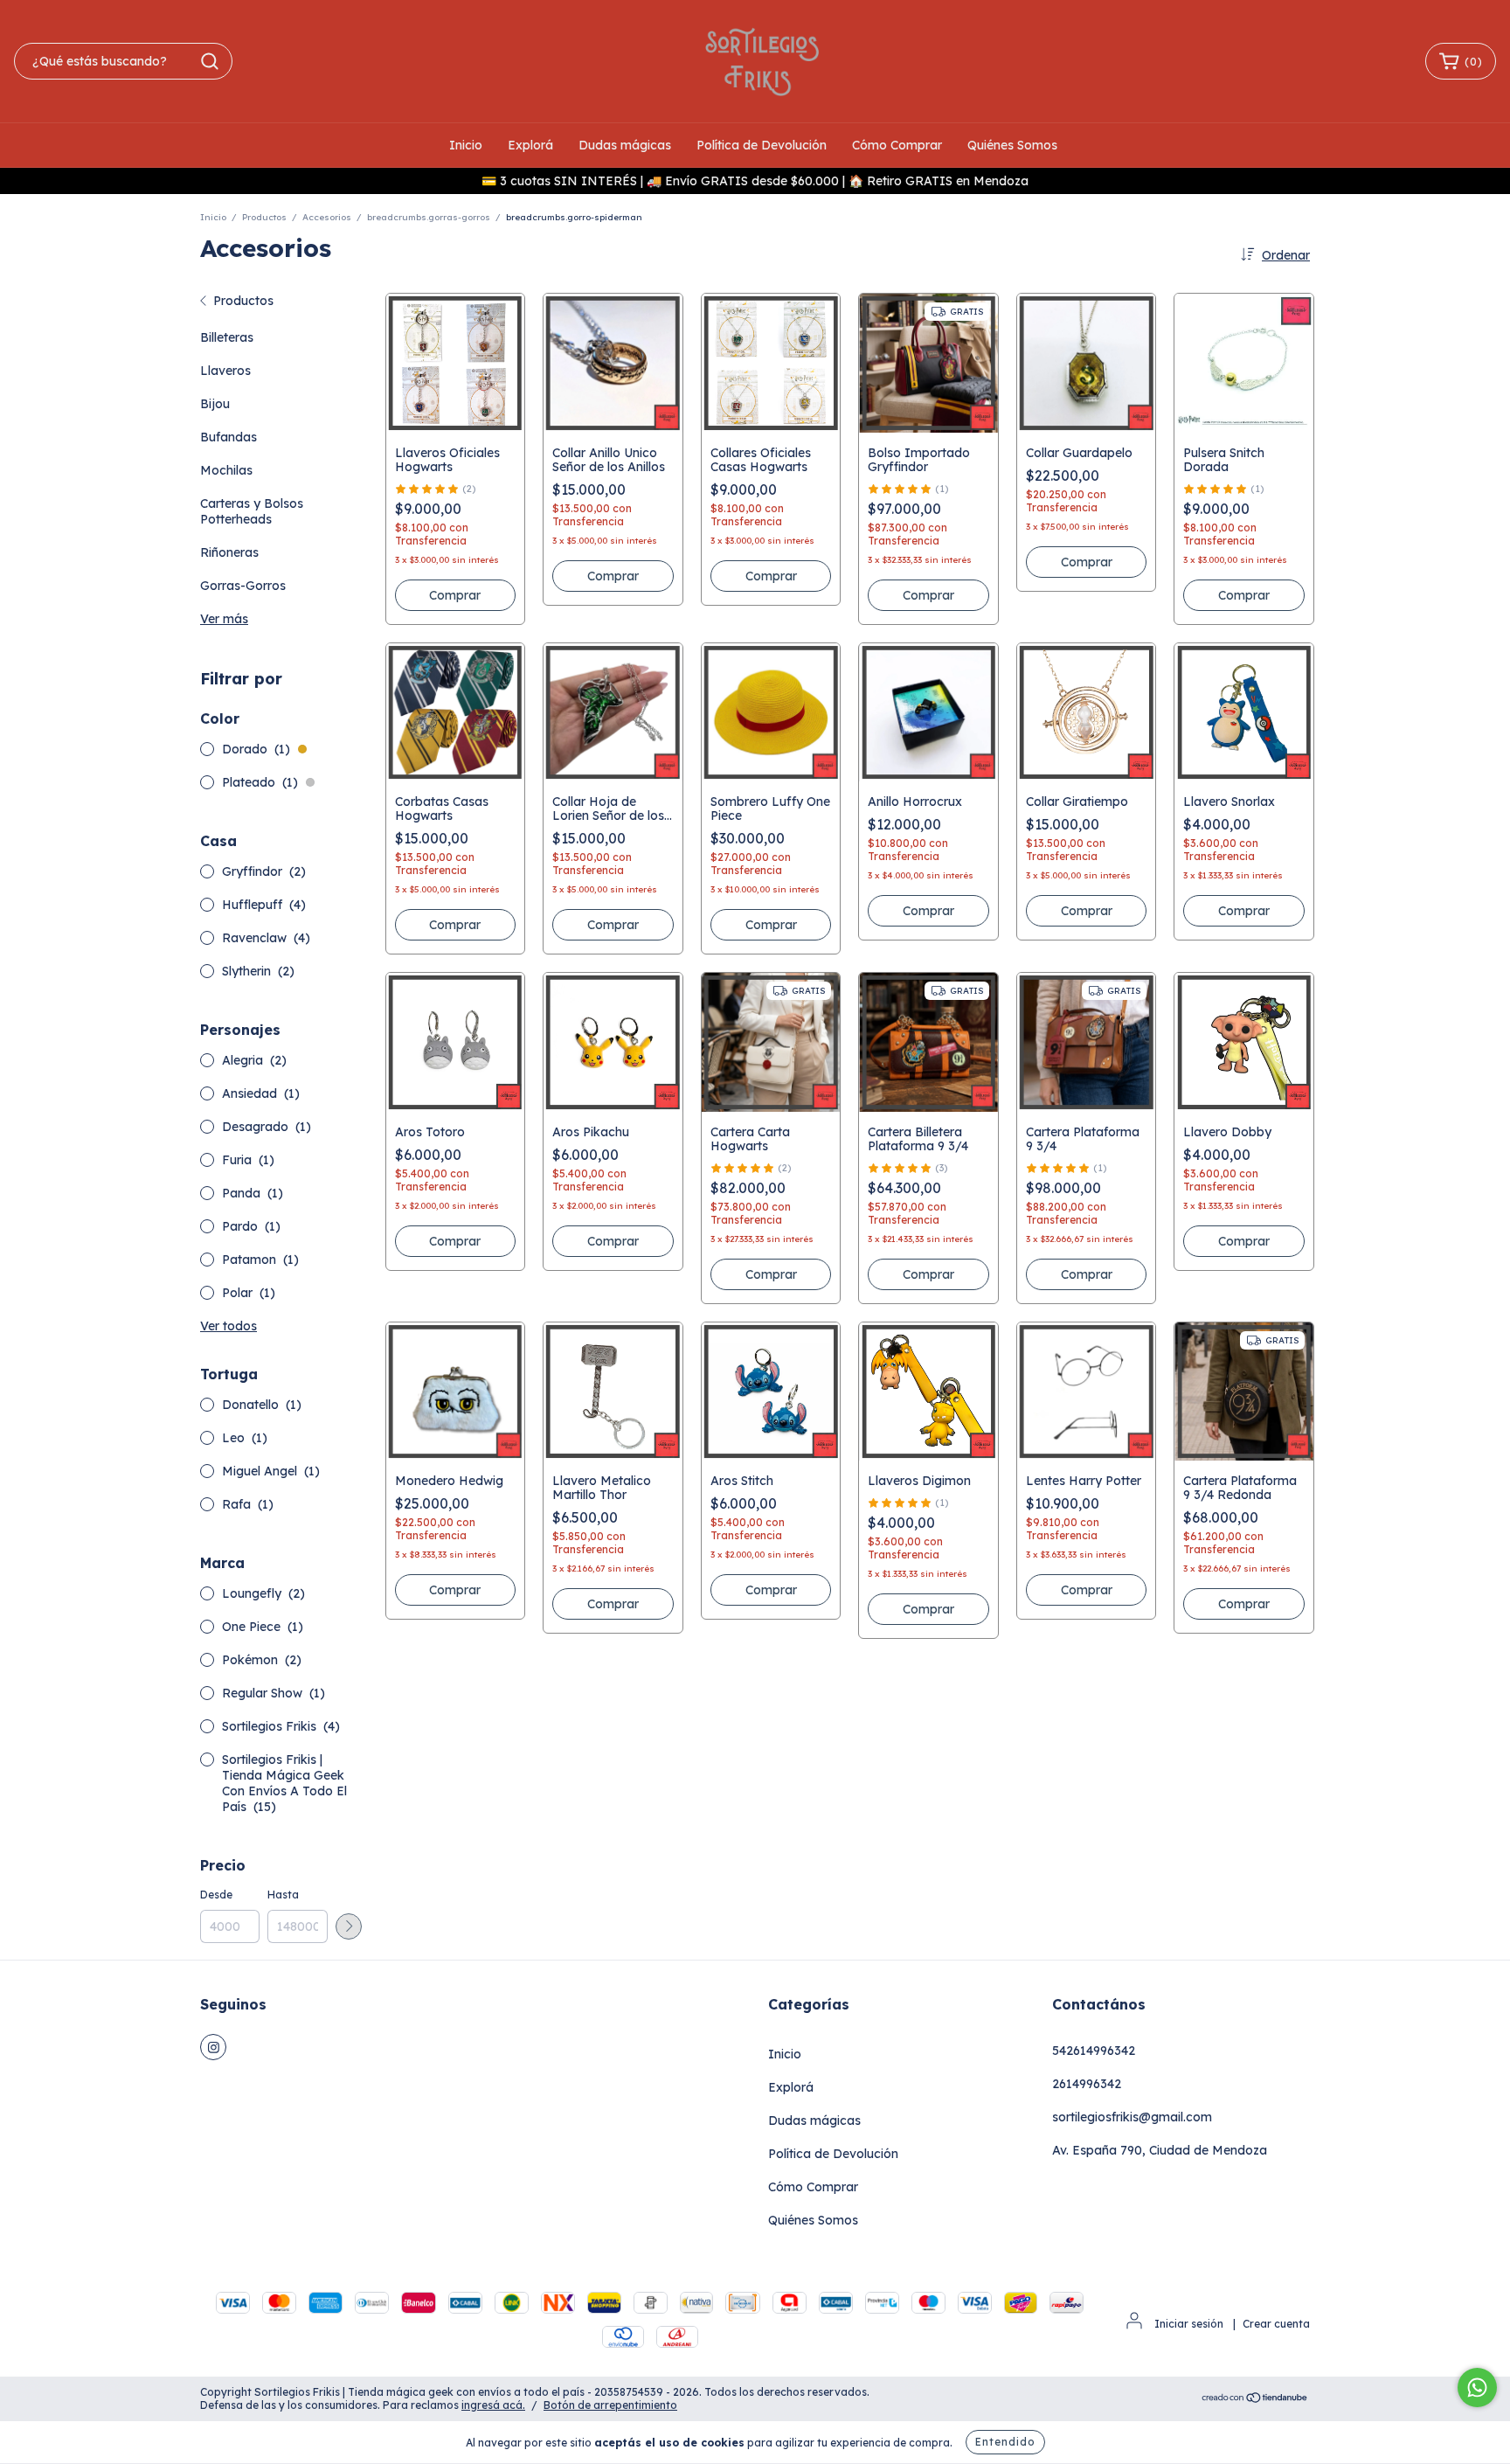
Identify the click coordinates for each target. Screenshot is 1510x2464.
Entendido (1005, 2442)
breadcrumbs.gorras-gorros (429, 217)
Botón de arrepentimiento (610, 2405)
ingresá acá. (493, 2405)
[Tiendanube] (1255, 2399)
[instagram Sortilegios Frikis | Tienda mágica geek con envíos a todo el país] (213, 2047)
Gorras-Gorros (243, 586)
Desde (216, 1895)
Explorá (530, 145)
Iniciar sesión (1189, 2324)
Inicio (466, 145)
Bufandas (229, 437)
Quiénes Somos (1012, 145)
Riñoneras (229, 552)
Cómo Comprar (897, 145)
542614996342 (1094, 2051)
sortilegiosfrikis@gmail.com (1132, 2117)
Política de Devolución (762, 145)
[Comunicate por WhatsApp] (1477, 2388)
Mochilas (226, 470)
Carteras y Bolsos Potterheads (252, 511)
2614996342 (1087, 2084)
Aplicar (349, 1926)
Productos (264, 217)
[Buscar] (210, 61)
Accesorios (327, 217)
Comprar (455, 595)
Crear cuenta (1276, 2324)
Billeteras (227, 337)
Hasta (283, 1895)
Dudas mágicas (625, 145)
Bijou (215, 404)
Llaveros (225, 371)
